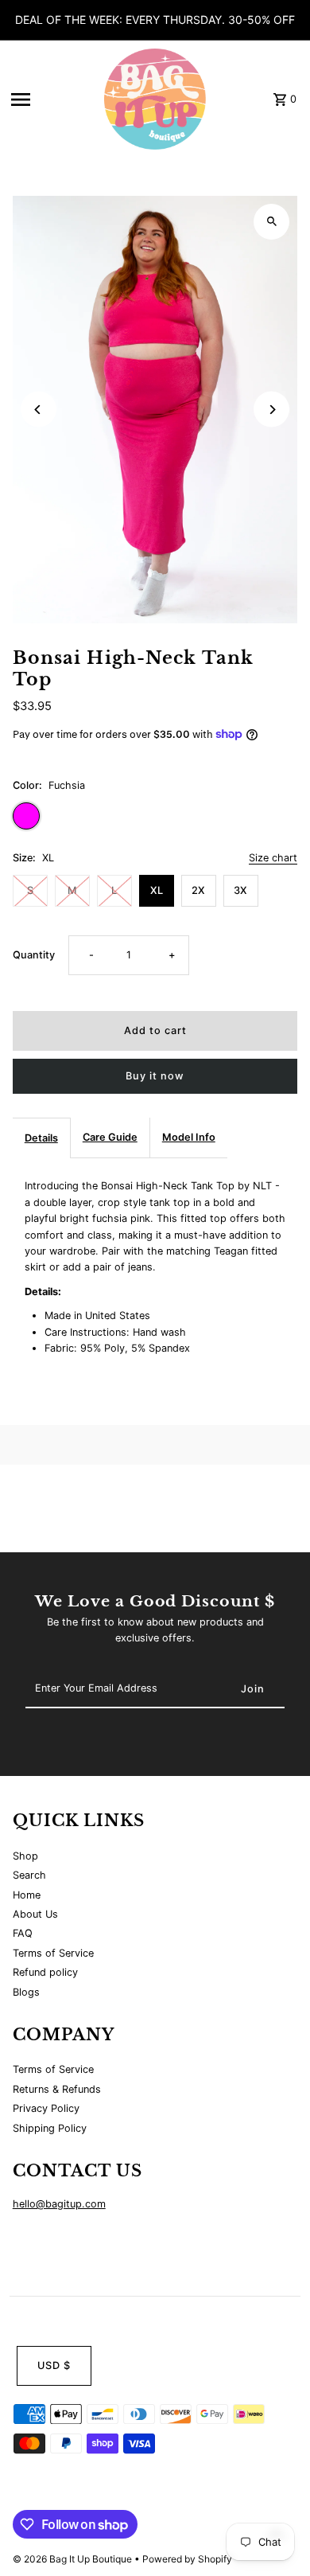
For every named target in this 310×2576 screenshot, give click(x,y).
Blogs (26, 1992)
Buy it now (155, 1076)
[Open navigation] (48, 100)
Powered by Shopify (187, 2559)
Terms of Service (53, 1953)
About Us (35, 1914)
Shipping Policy (50, 2128)
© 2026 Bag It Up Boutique (74, 2559)
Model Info (189, 1137)
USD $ (54, 2365)
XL (157, 890)
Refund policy (45, 1972)
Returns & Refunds (57, 2089)
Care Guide (110, 1137)
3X (240, 890)
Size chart (273, 859)
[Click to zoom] (271, 222)
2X (198, 890)
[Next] (271, 410)
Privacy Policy (46, 2108)
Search (29, 1875)
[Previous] (39, 410)
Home (27, 1895)
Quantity (34, 955)
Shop (25, 1856)
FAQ (23, 1933)
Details (41, 1138)
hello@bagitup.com (59, 2204)
